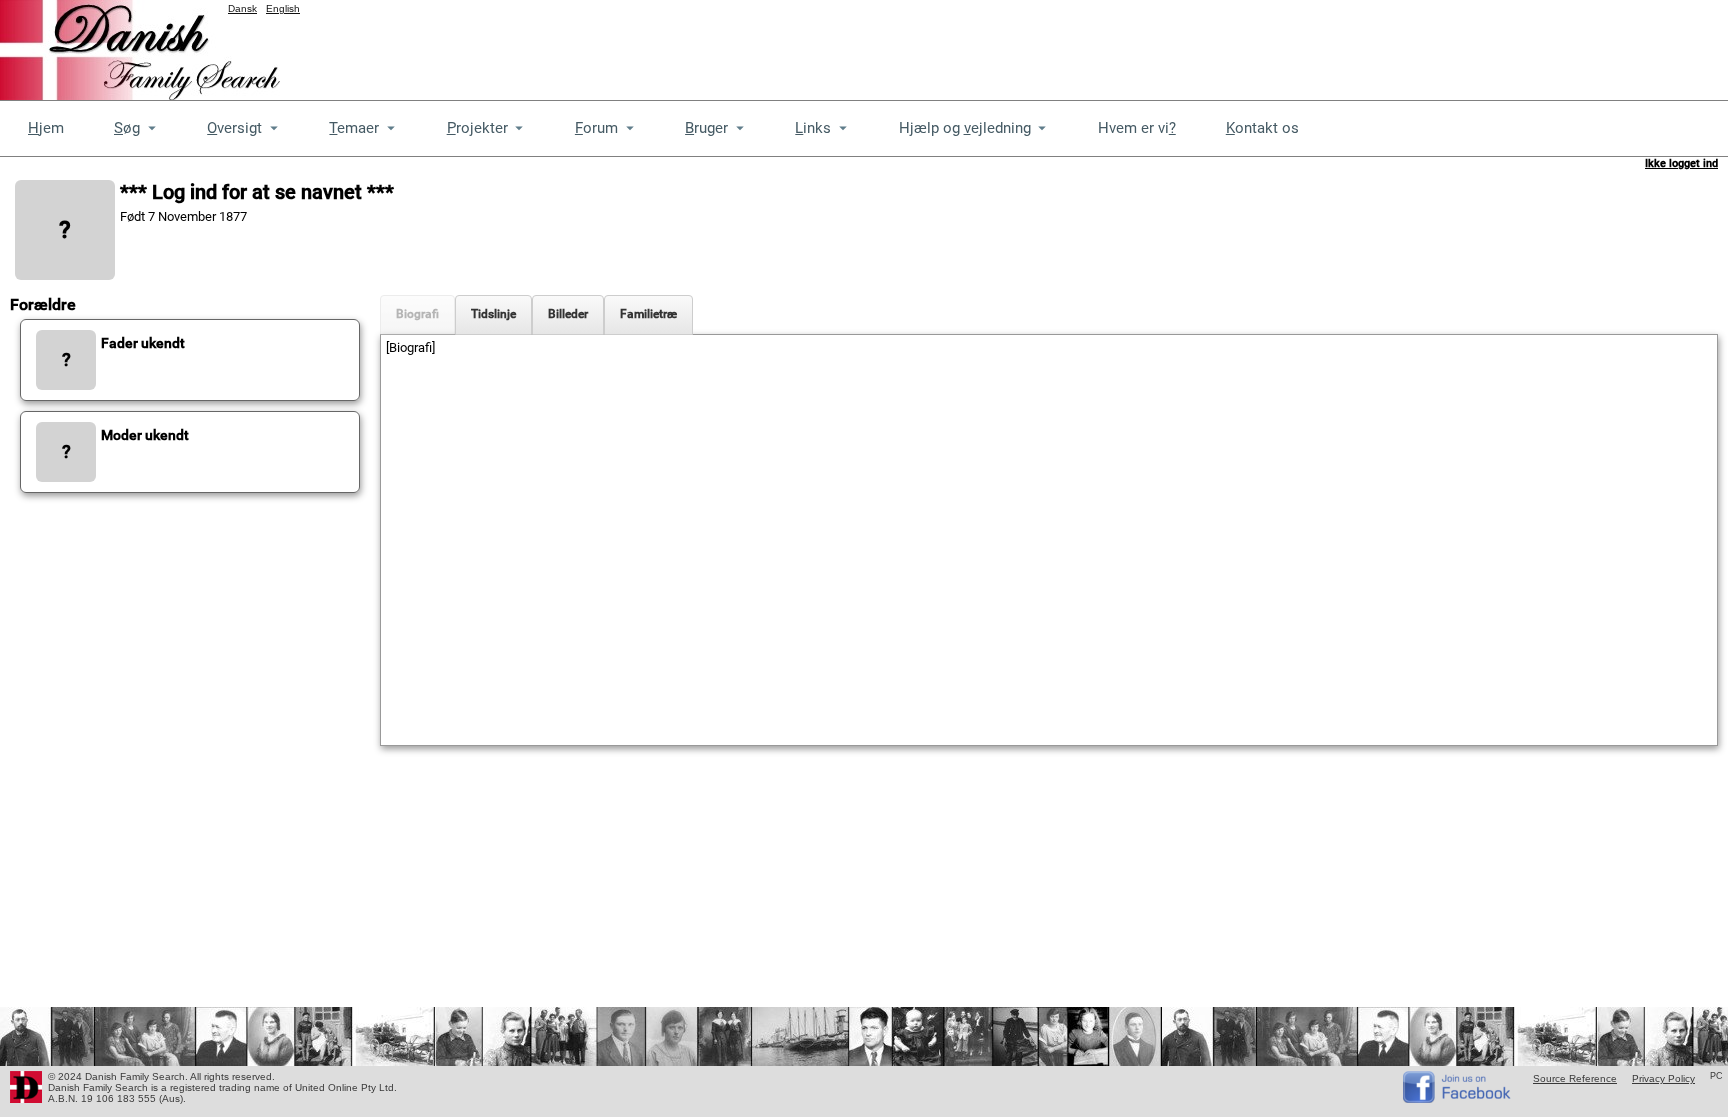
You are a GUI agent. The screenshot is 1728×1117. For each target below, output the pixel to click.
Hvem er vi (1137, 128)
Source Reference (1575, 1078)
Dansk (242, 8)
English (283, 8)
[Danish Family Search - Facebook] (1458, 1098)
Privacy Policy (1663, 1078)
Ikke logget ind (1681, 163)
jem (46, 128)
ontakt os (1262, 128)
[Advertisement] (1364, 45)
